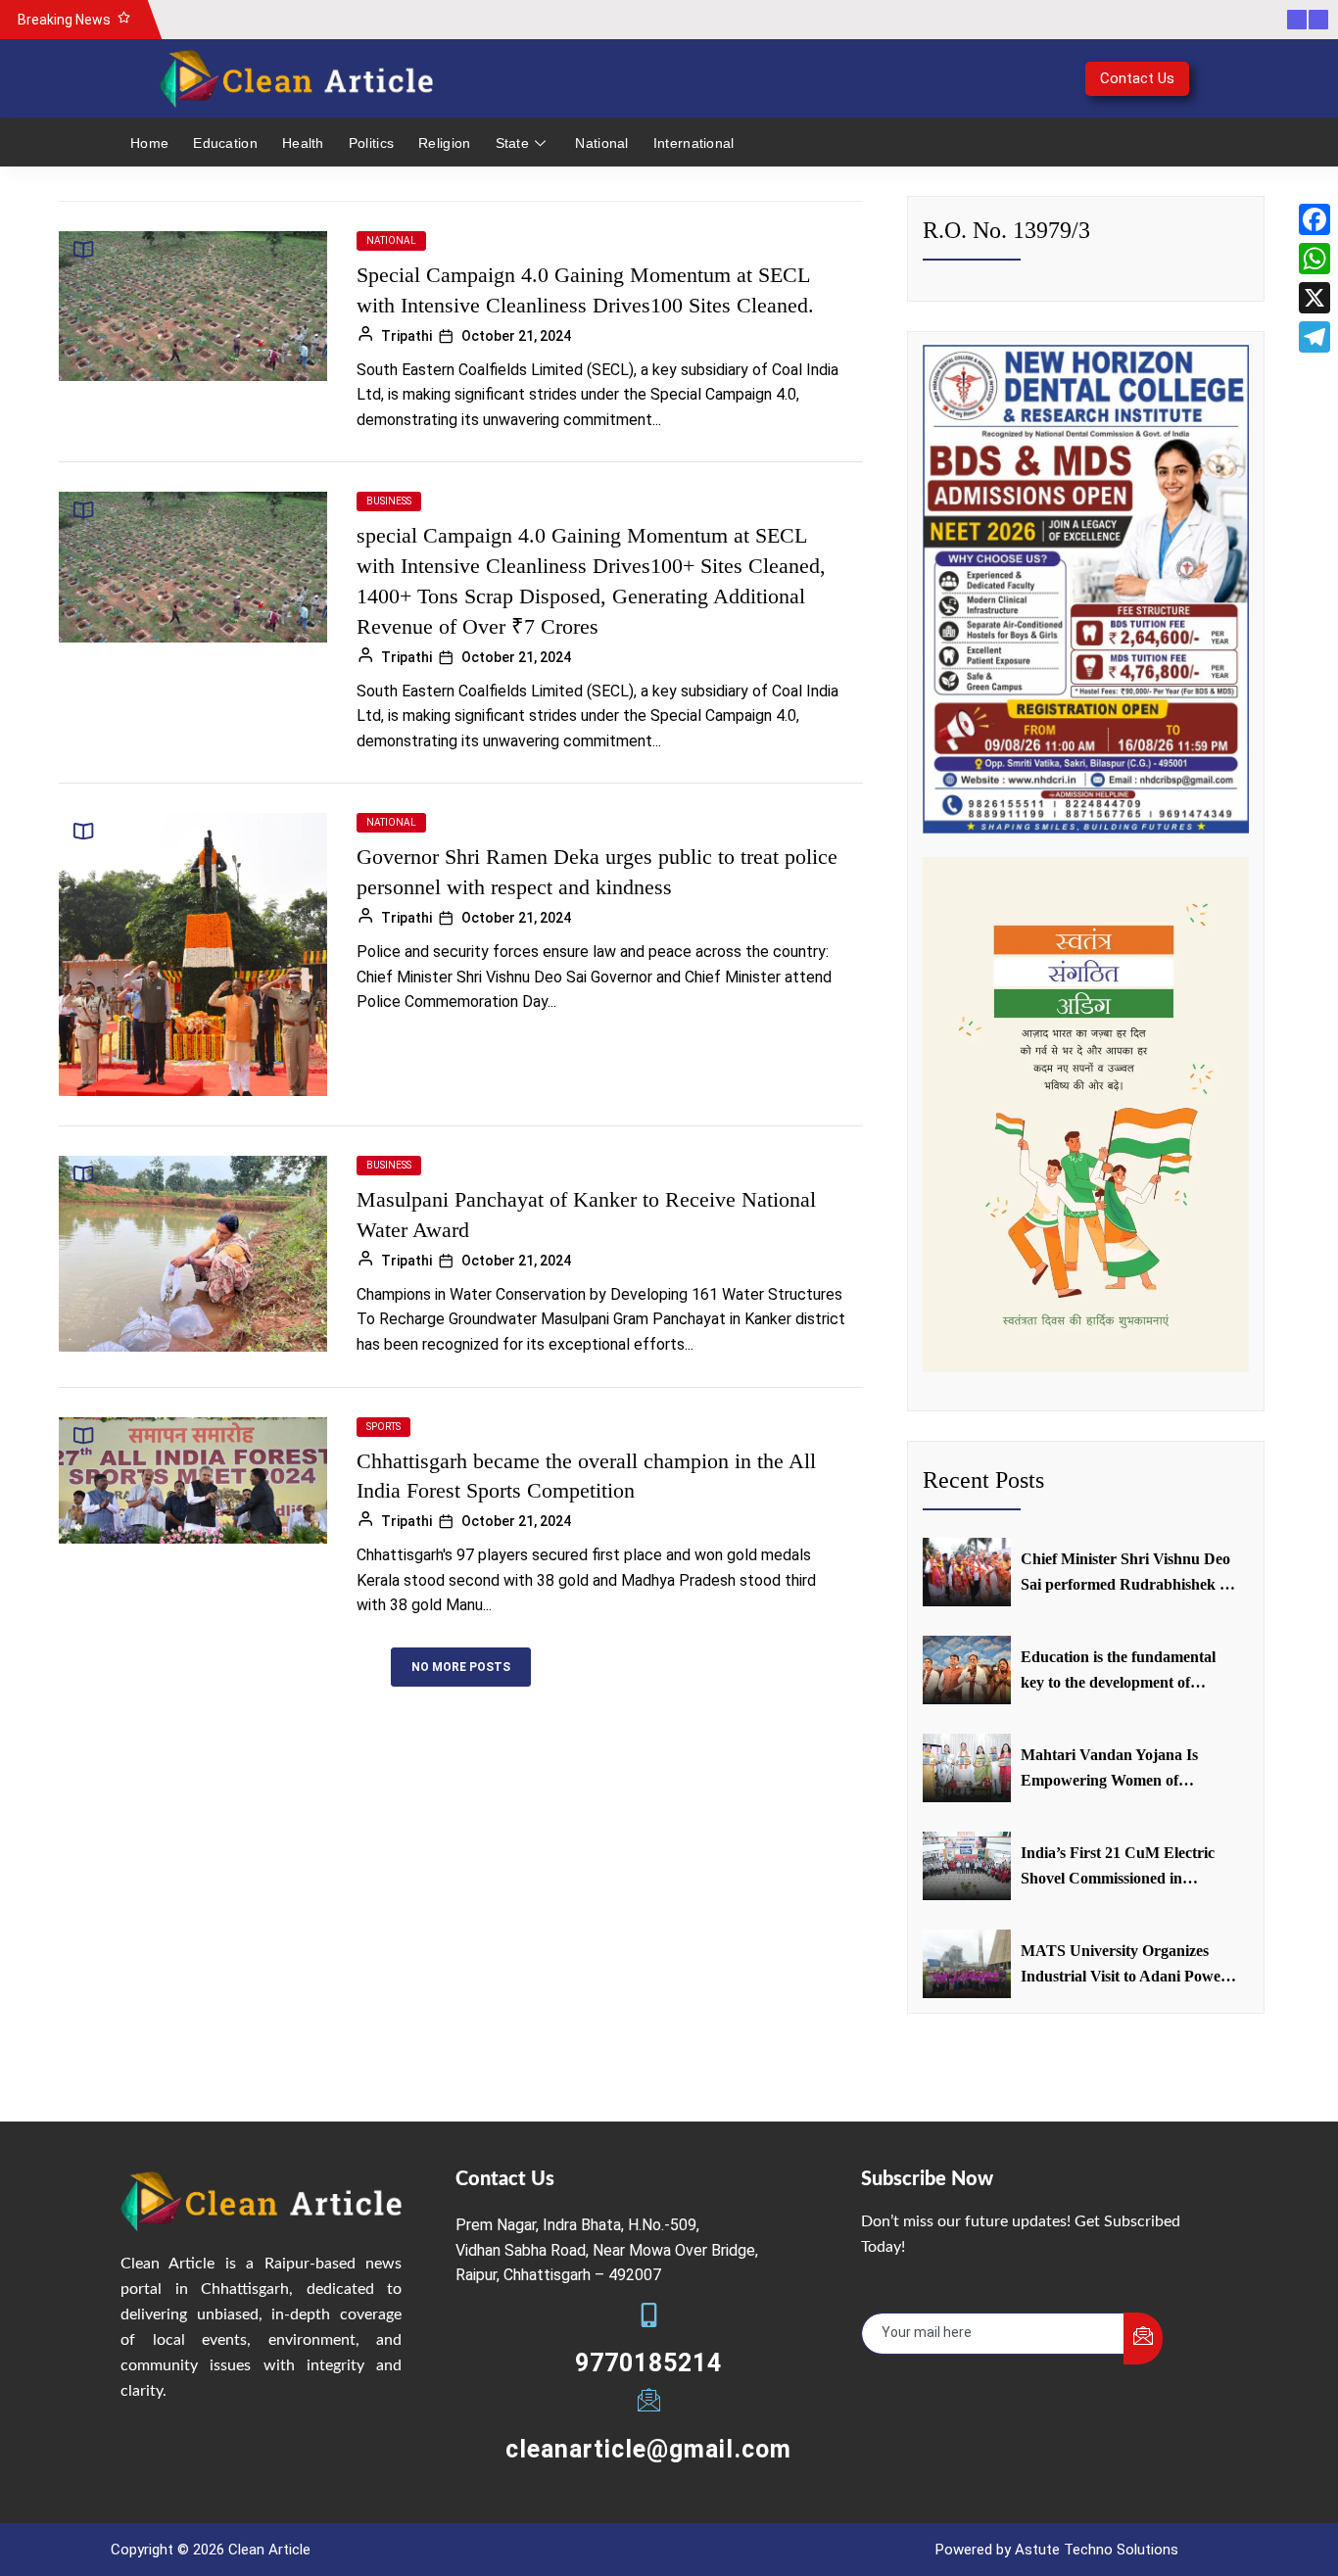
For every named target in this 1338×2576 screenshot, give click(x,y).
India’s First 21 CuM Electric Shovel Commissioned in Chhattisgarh (1118, 1867)
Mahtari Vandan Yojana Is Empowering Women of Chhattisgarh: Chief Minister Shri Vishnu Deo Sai (1117, 1769)
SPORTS (383, 1427)
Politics (371, 143)
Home (149, 143)
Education (225, 143)
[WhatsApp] (1314, 259)
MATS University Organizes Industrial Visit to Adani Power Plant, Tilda (1124, 1965)
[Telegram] (1314, 337)
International (694, 143)
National (601, 143)
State (513, 143)
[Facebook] (1314, 219)
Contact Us (1137, 78)
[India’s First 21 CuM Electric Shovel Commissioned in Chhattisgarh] (967, 1866)
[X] (1314, 298)
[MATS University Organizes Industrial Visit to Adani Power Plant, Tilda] (967, 1964)
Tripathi (406, 336)
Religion (444, 143)
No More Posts (461, 1667)
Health (303, 143)
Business (389, 501)
